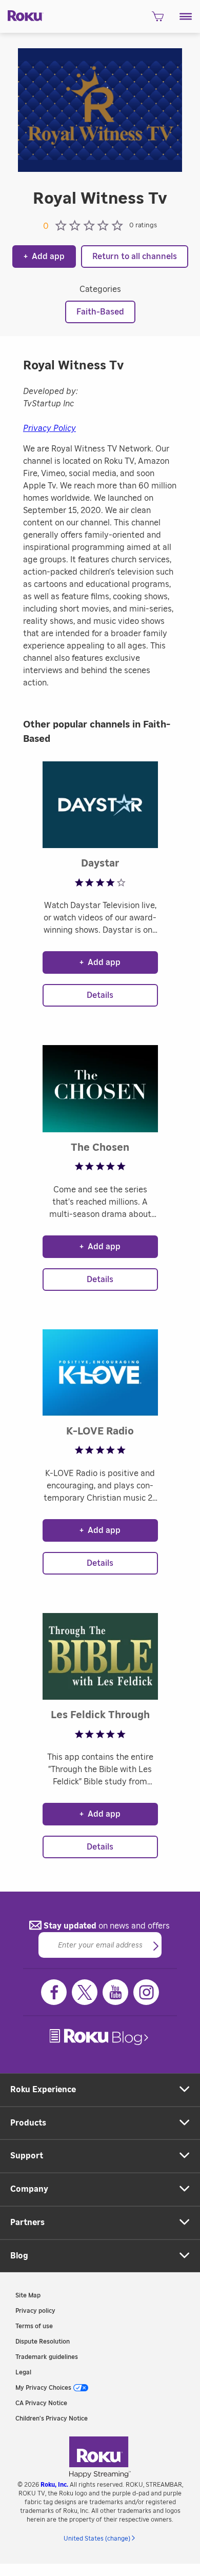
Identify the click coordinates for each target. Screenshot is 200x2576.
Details (100, 995)
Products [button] (28, 2123)
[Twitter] (85, 1992)
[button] (186, 16)
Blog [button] (19, 2256)
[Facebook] (54, 1992)
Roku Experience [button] (43, 2090)
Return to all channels (135, 257)
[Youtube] (115, 1992)
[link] (100, 2037)
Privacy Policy (49, 428)
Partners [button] (27, 2223)
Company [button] (29, 2189)
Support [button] (27, 2156)
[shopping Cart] (158, 19)
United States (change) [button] (97, 2539)
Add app (44, 257)
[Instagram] (146, 1992)
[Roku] (22, 15)
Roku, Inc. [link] (54, 2485)
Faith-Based (100, 312)
